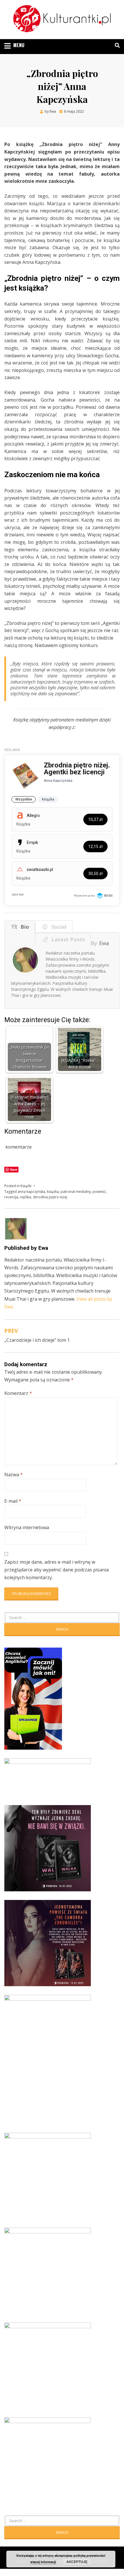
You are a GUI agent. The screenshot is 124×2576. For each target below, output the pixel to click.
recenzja (11, 1197)
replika (26, 1197)
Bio (23, 927)
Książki (26, 1186)
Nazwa (14, 1475)
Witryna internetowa (27, 1527)
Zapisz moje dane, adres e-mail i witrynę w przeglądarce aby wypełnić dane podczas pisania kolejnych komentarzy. (57, 1570)
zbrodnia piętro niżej (50, 1197)
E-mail (13, 1501)
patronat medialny (76, 1192)
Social (57, 927)
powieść (99, 1192)
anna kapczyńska (31, 1192)
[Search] (116, 45)
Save (14, 1169)
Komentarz (18, 1393)
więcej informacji (43, 2562)
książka (53, 1192)
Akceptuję (77, 2562)
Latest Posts (67, 939)
